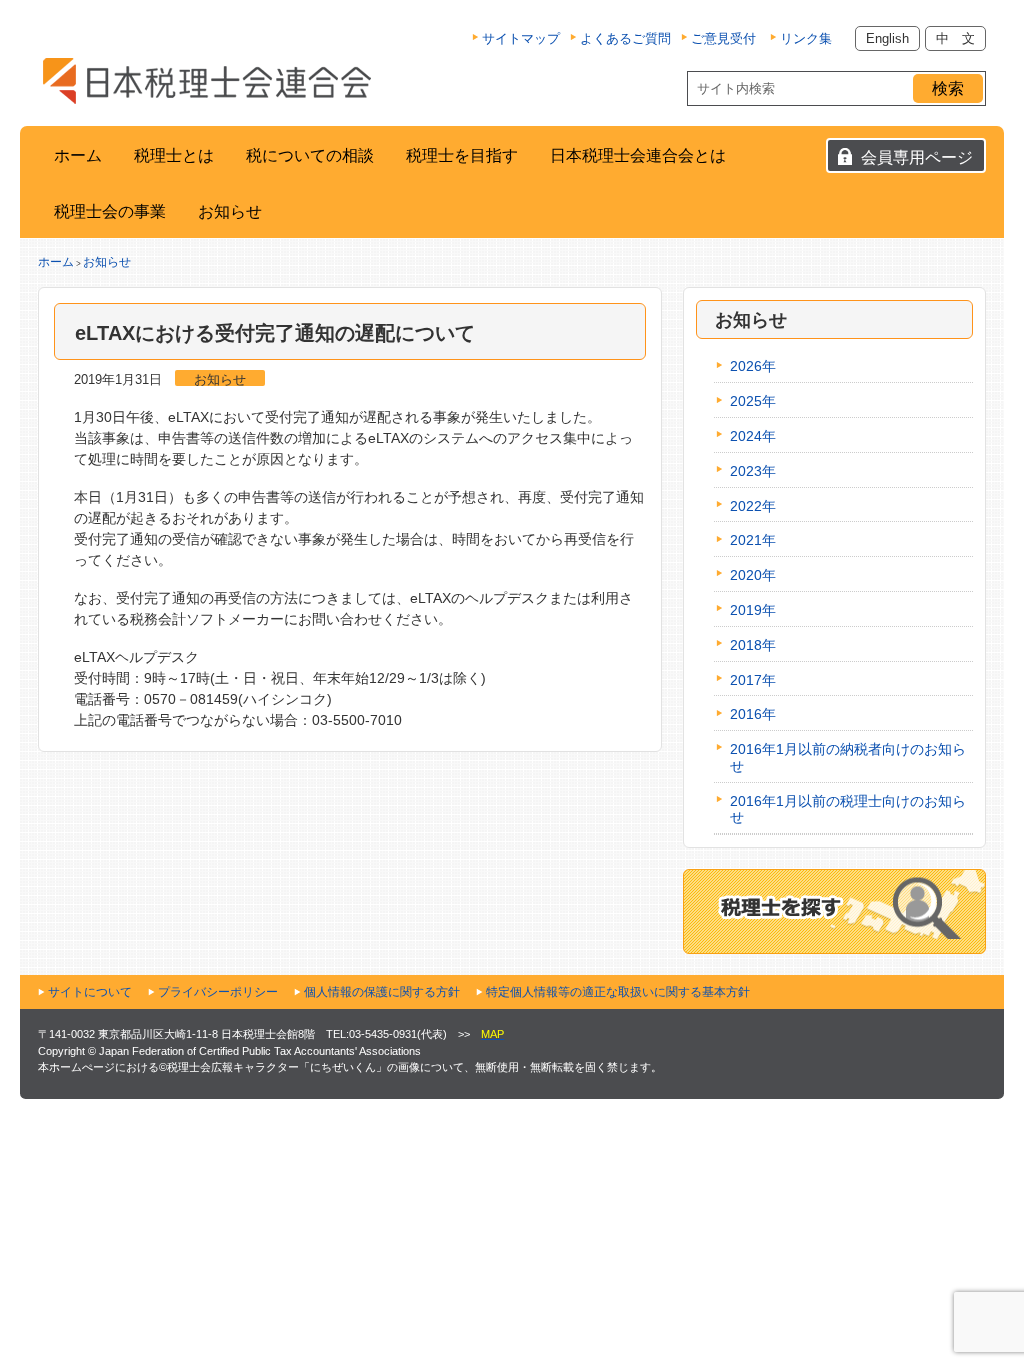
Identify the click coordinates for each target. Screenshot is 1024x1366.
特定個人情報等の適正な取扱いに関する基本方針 (618, 992)
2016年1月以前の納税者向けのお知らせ (848, 757)
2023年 (753, 471)
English (887, 38)
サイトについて (90, 992)
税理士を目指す (462, 155)
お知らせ (230, 211)
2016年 (753, 714)
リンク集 (806, 38)
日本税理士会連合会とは (638, 155)
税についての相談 (310, 155)
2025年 (753, 401)
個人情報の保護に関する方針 (382, 992)
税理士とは (174, 155)
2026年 (753, 366)
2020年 (753, 575)
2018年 (753, 645)
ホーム (78, 155)
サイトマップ (521, 38)
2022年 (753, 506)
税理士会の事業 (110, 211)
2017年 (753, 680)
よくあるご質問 (625, 38)
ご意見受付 (723, 38)
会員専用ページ (917, 157)
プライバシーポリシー (218, 992)
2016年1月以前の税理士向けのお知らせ (848, 809)
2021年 (753, 540)
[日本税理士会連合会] (207, 81)
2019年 (753, 610)
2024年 (753, 436)
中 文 (955, 38)
